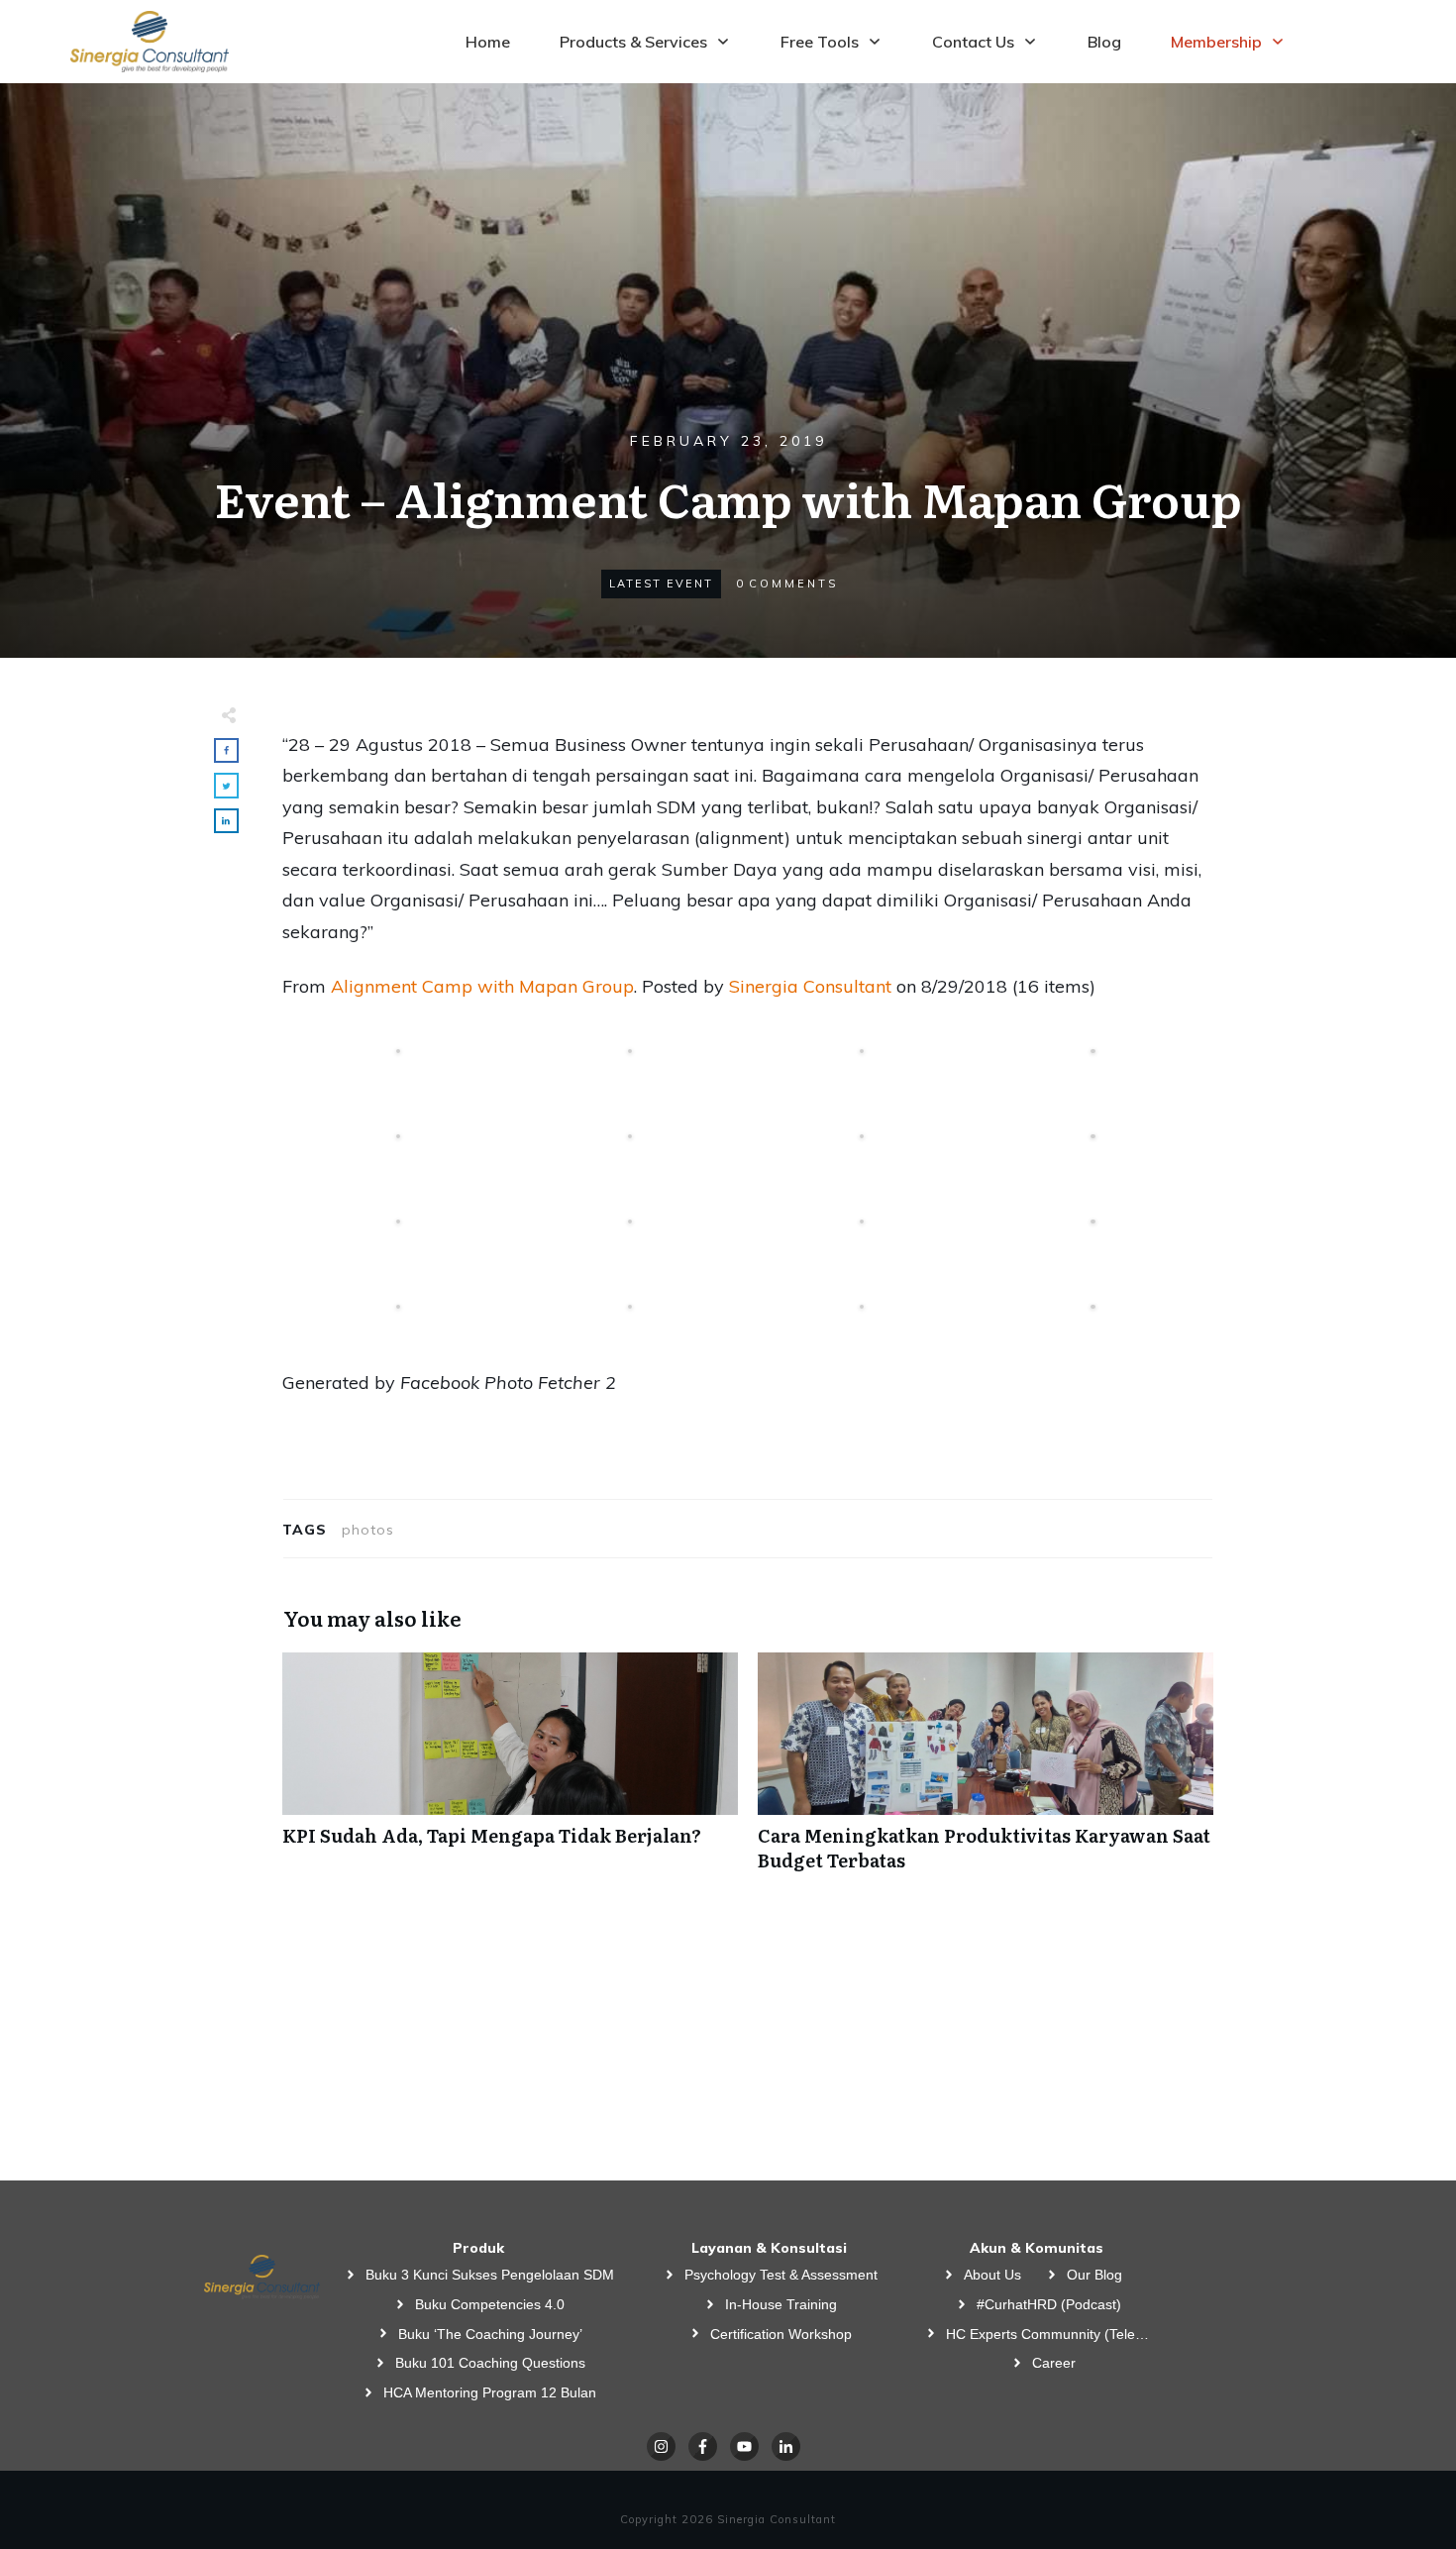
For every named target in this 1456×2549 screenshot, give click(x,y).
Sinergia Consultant (810, 986)
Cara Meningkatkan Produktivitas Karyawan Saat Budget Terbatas (986, 1772)
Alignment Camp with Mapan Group (482, 986)
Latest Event (661, 584)
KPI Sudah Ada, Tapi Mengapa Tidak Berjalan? (510, 1772)
